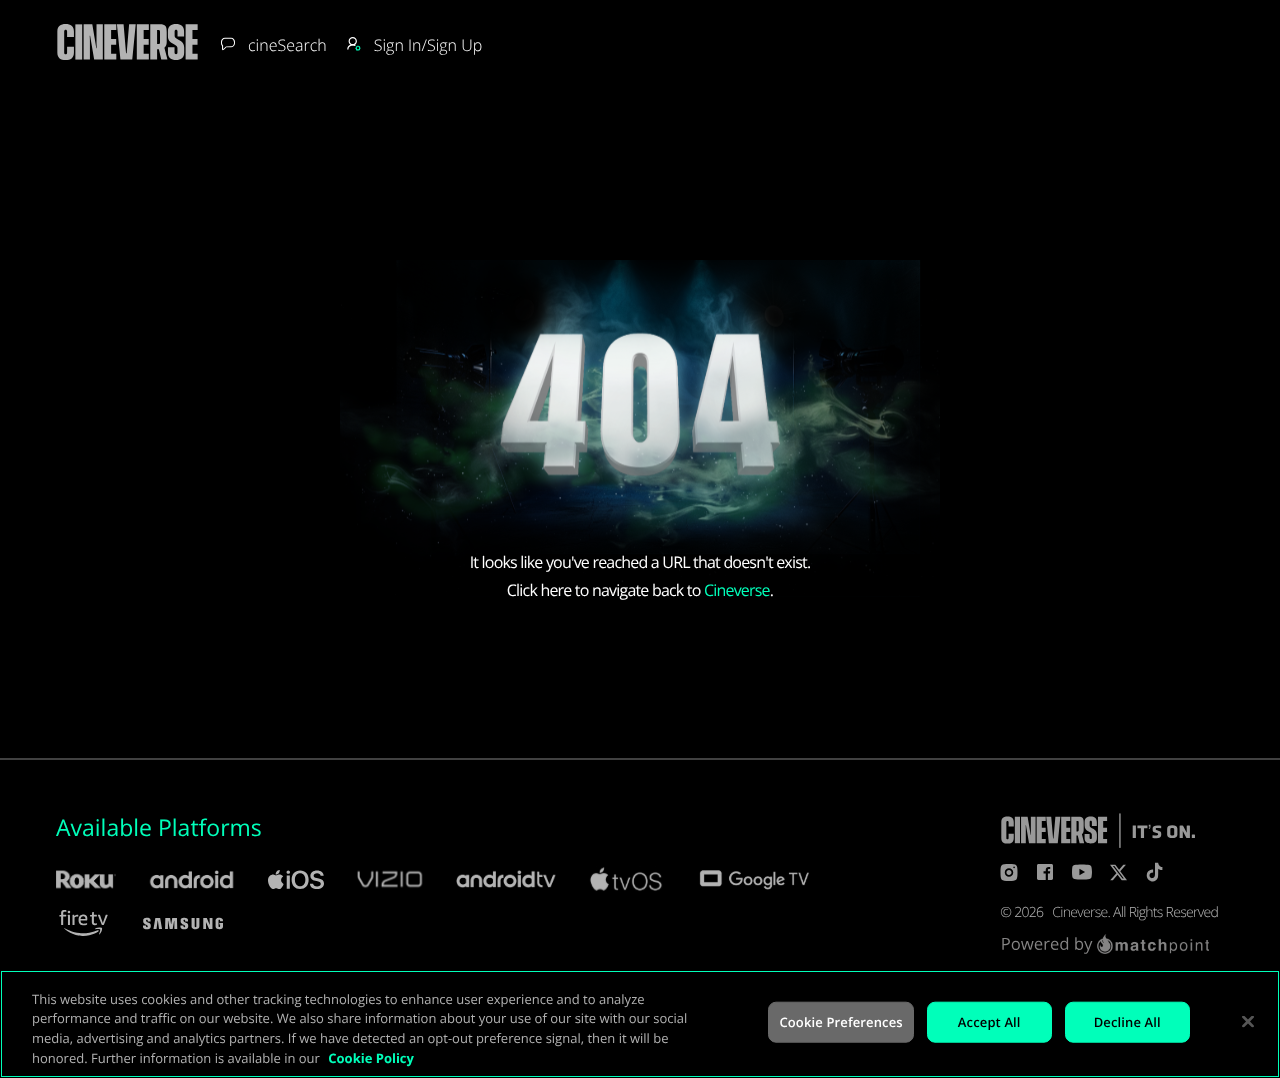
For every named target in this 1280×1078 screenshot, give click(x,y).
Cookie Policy (371, 1057)
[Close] (1248, 1021)
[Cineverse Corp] (127, 61)
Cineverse (737, 590)
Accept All (989, 1022)
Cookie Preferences (840, 1022)
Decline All (1127, 1022)
